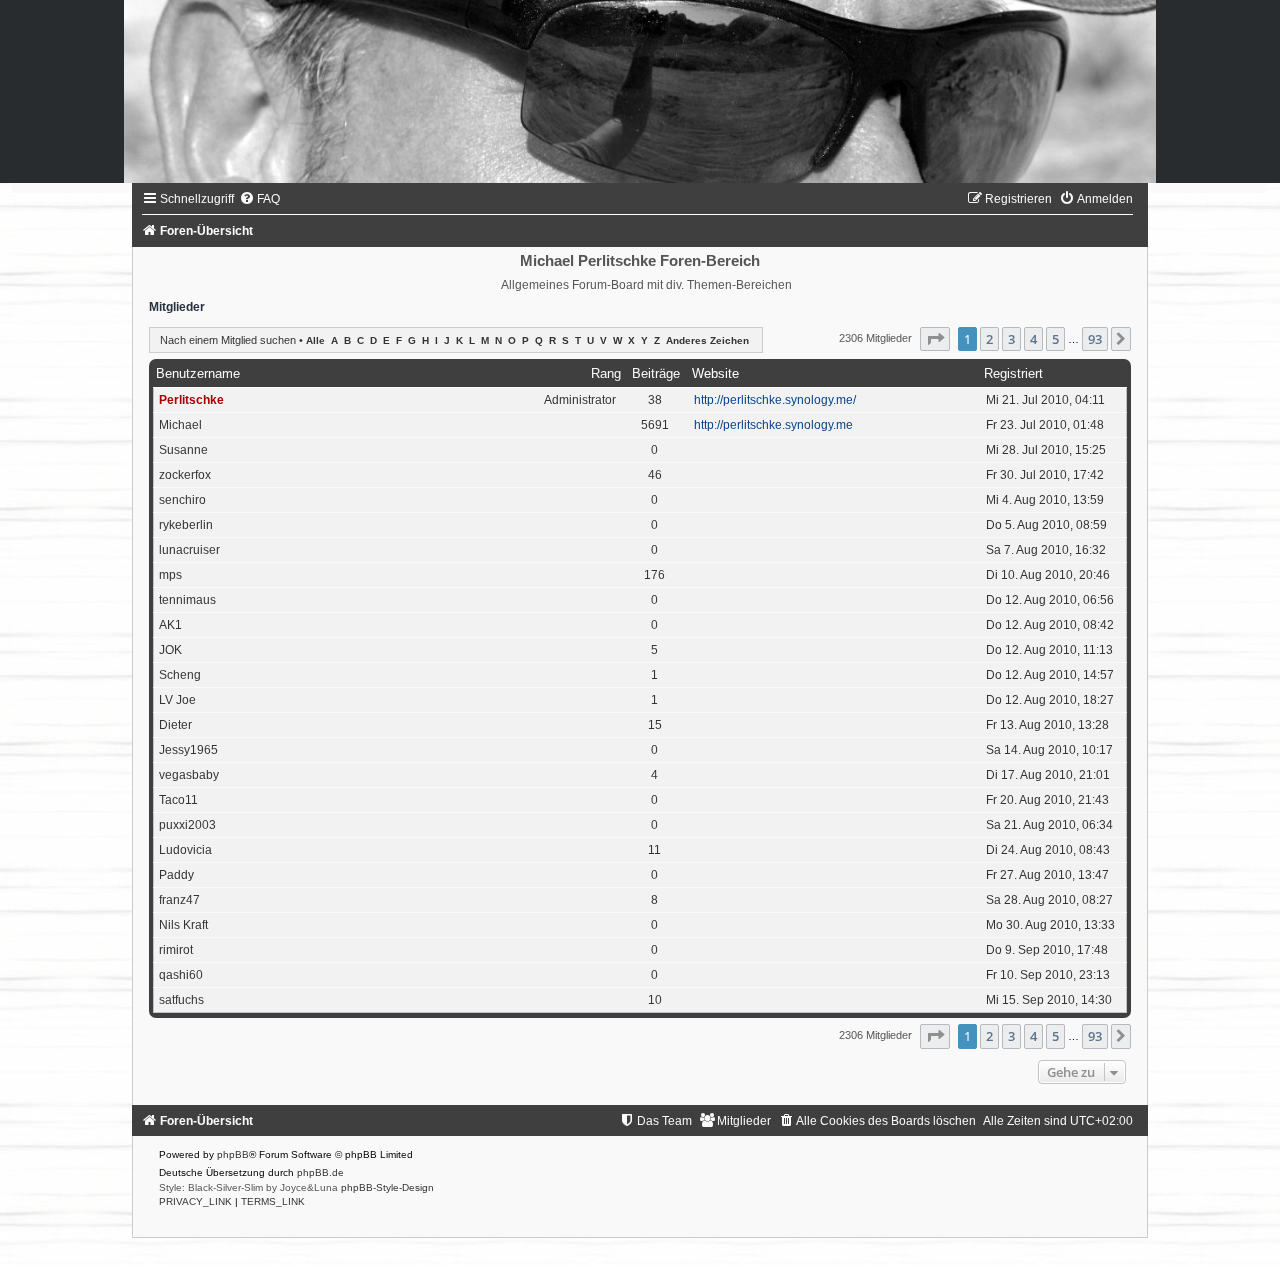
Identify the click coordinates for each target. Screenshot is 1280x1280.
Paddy (176, 875)
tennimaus (187, 600)
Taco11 (178, 800)
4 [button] (1033, 339)
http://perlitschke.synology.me (773, 425)
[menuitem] (259, 199)
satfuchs (181, 1000)
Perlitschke (191, 400)
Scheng (180, 675)
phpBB (233, 1154)
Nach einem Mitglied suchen (228, 340)
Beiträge (656, 373)
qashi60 (181, 975)
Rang (606, 373)
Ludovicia (185, 850)
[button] (935, 339)
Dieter (175, 725)
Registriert (1013, 373)
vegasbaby (189, 775)
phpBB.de (320, 1172)
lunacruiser (189, 550)
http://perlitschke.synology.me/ (775, 400)
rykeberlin (186, 525)
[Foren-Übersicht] (640, 91)
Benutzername (198, 373)
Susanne (183, 450)
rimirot (176, 950)
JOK (170, 650)
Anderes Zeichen (707, 340)
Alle (315, 340)
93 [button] (1095, 339)
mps (170, 575)
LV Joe (177, 700)
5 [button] (1055, 339)
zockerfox (185, 475)
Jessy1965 (188, 750)
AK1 (170, 625)
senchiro (182, 500)
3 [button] (1011, 339)
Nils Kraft (183, 925)
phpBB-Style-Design (387, 1187)
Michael (180, 425)
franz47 (179, 900)
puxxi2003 (187, 825)
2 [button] (989, 339)
